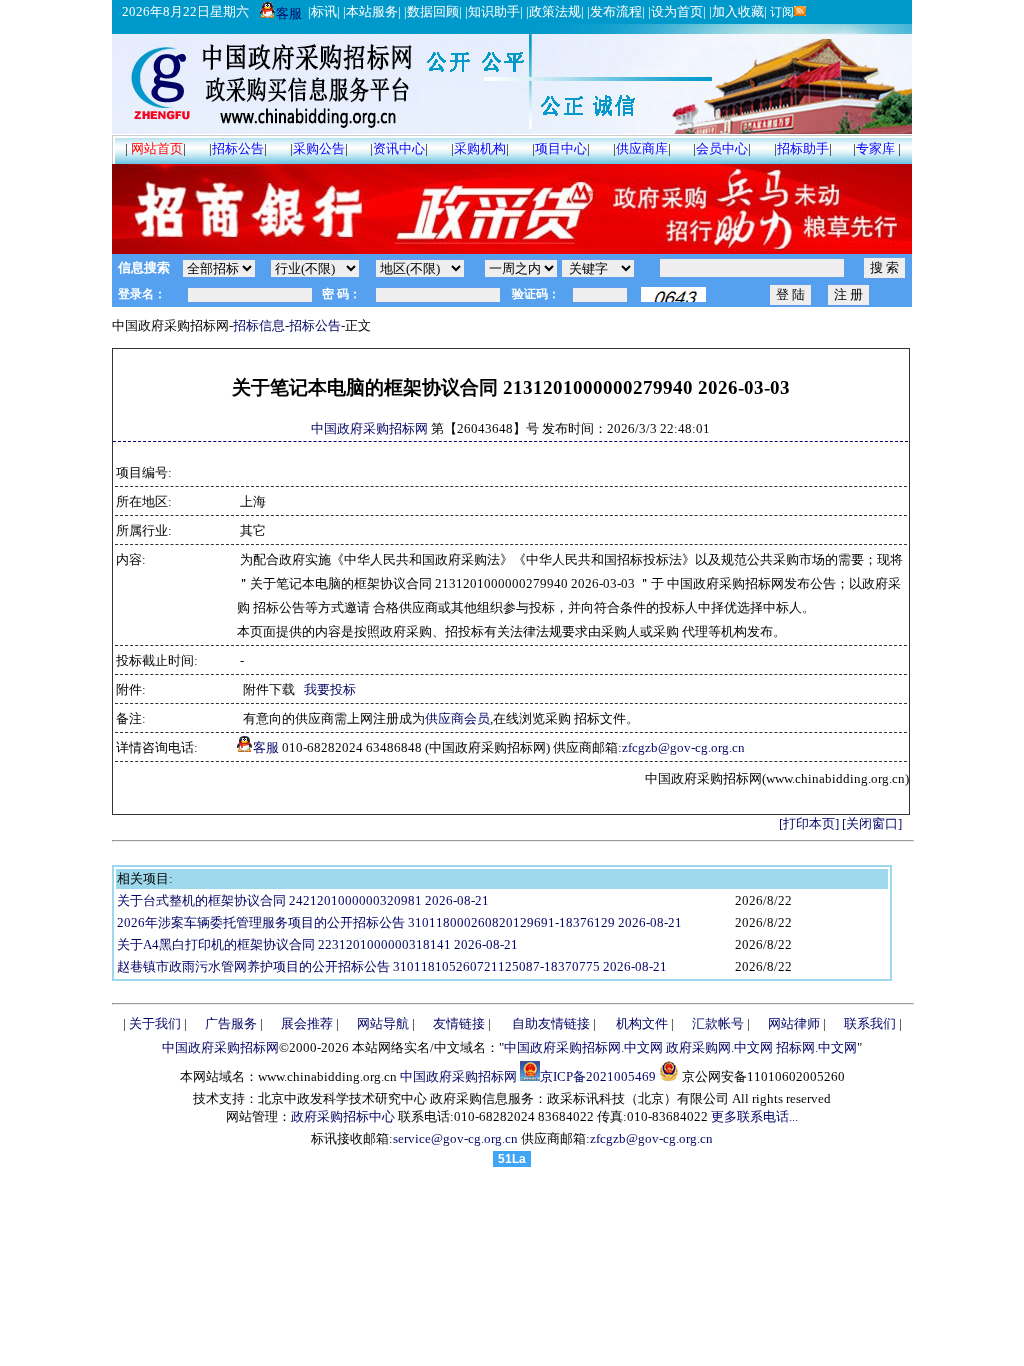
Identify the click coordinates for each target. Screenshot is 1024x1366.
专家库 (875, 148)
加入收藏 (738, 11)
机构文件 (642, 1023)
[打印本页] (809, 823)
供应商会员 (457, 718)
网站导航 (383, 1023)
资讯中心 (399, 148)
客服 (289, 13)
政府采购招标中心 (343, 1116)
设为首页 (677, 11)
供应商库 (642, 148)
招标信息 (259, 325)
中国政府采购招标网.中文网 (583, 1047)
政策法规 (555, 11)
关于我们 (155, 1023)
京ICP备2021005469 (598, 1076)
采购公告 (319, 148)
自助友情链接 (551, 1023)
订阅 (780, 12)
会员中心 (722, 148)
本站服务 (372, 11)
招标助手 (803, 148)
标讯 (324, 11)
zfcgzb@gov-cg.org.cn (683, 747)
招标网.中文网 (816, 1047)
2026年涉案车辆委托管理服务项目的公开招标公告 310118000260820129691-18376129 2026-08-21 (399, 922)
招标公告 (238, 148)
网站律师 (794, 1023)
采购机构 (480, 148)
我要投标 (330, 689)
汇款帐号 (718, 1023)
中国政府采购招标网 (369, 428)
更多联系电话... (754, 1116)
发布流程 (616, 11)
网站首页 (157, 148)
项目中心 (561, 148)
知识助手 (494, 11)
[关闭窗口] (872, 823)
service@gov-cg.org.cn (455, 1138)
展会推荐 (307, 1023)
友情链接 (459, 1023)
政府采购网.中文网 (719, 1047)
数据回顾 (433, 11)
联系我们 (870, 1023)
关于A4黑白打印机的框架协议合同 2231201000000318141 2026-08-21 (317, 944)
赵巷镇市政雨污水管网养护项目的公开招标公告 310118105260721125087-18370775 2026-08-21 (392, 966)
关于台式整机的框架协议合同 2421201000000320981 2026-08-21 (303, 900)
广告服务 (231, 1023)
